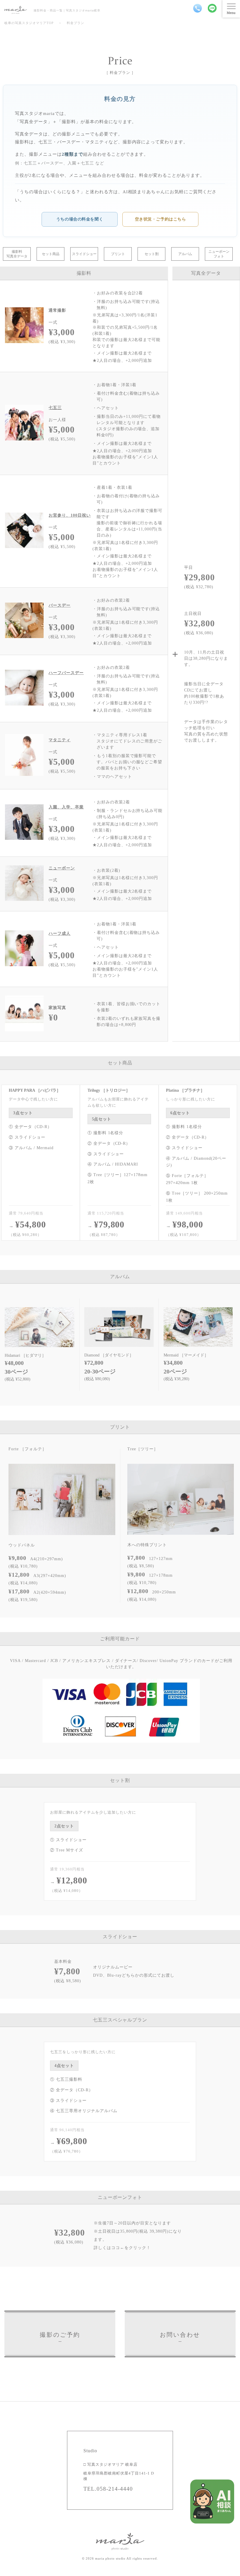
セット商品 (51, 254)
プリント (118, 254)
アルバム (185, 254)
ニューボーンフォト (219, 254)
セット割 (152, 254)
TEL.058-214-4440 (108, 2489)
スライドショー (84, 254)
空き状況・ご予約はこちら (161, 219)
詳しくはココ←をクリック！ (122, 2248)
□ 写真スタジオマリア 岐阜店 (110, 2464)
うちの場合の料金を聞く (80, 219)
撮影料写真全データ (17, 254)
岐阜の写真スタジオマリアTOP (29, 23)
